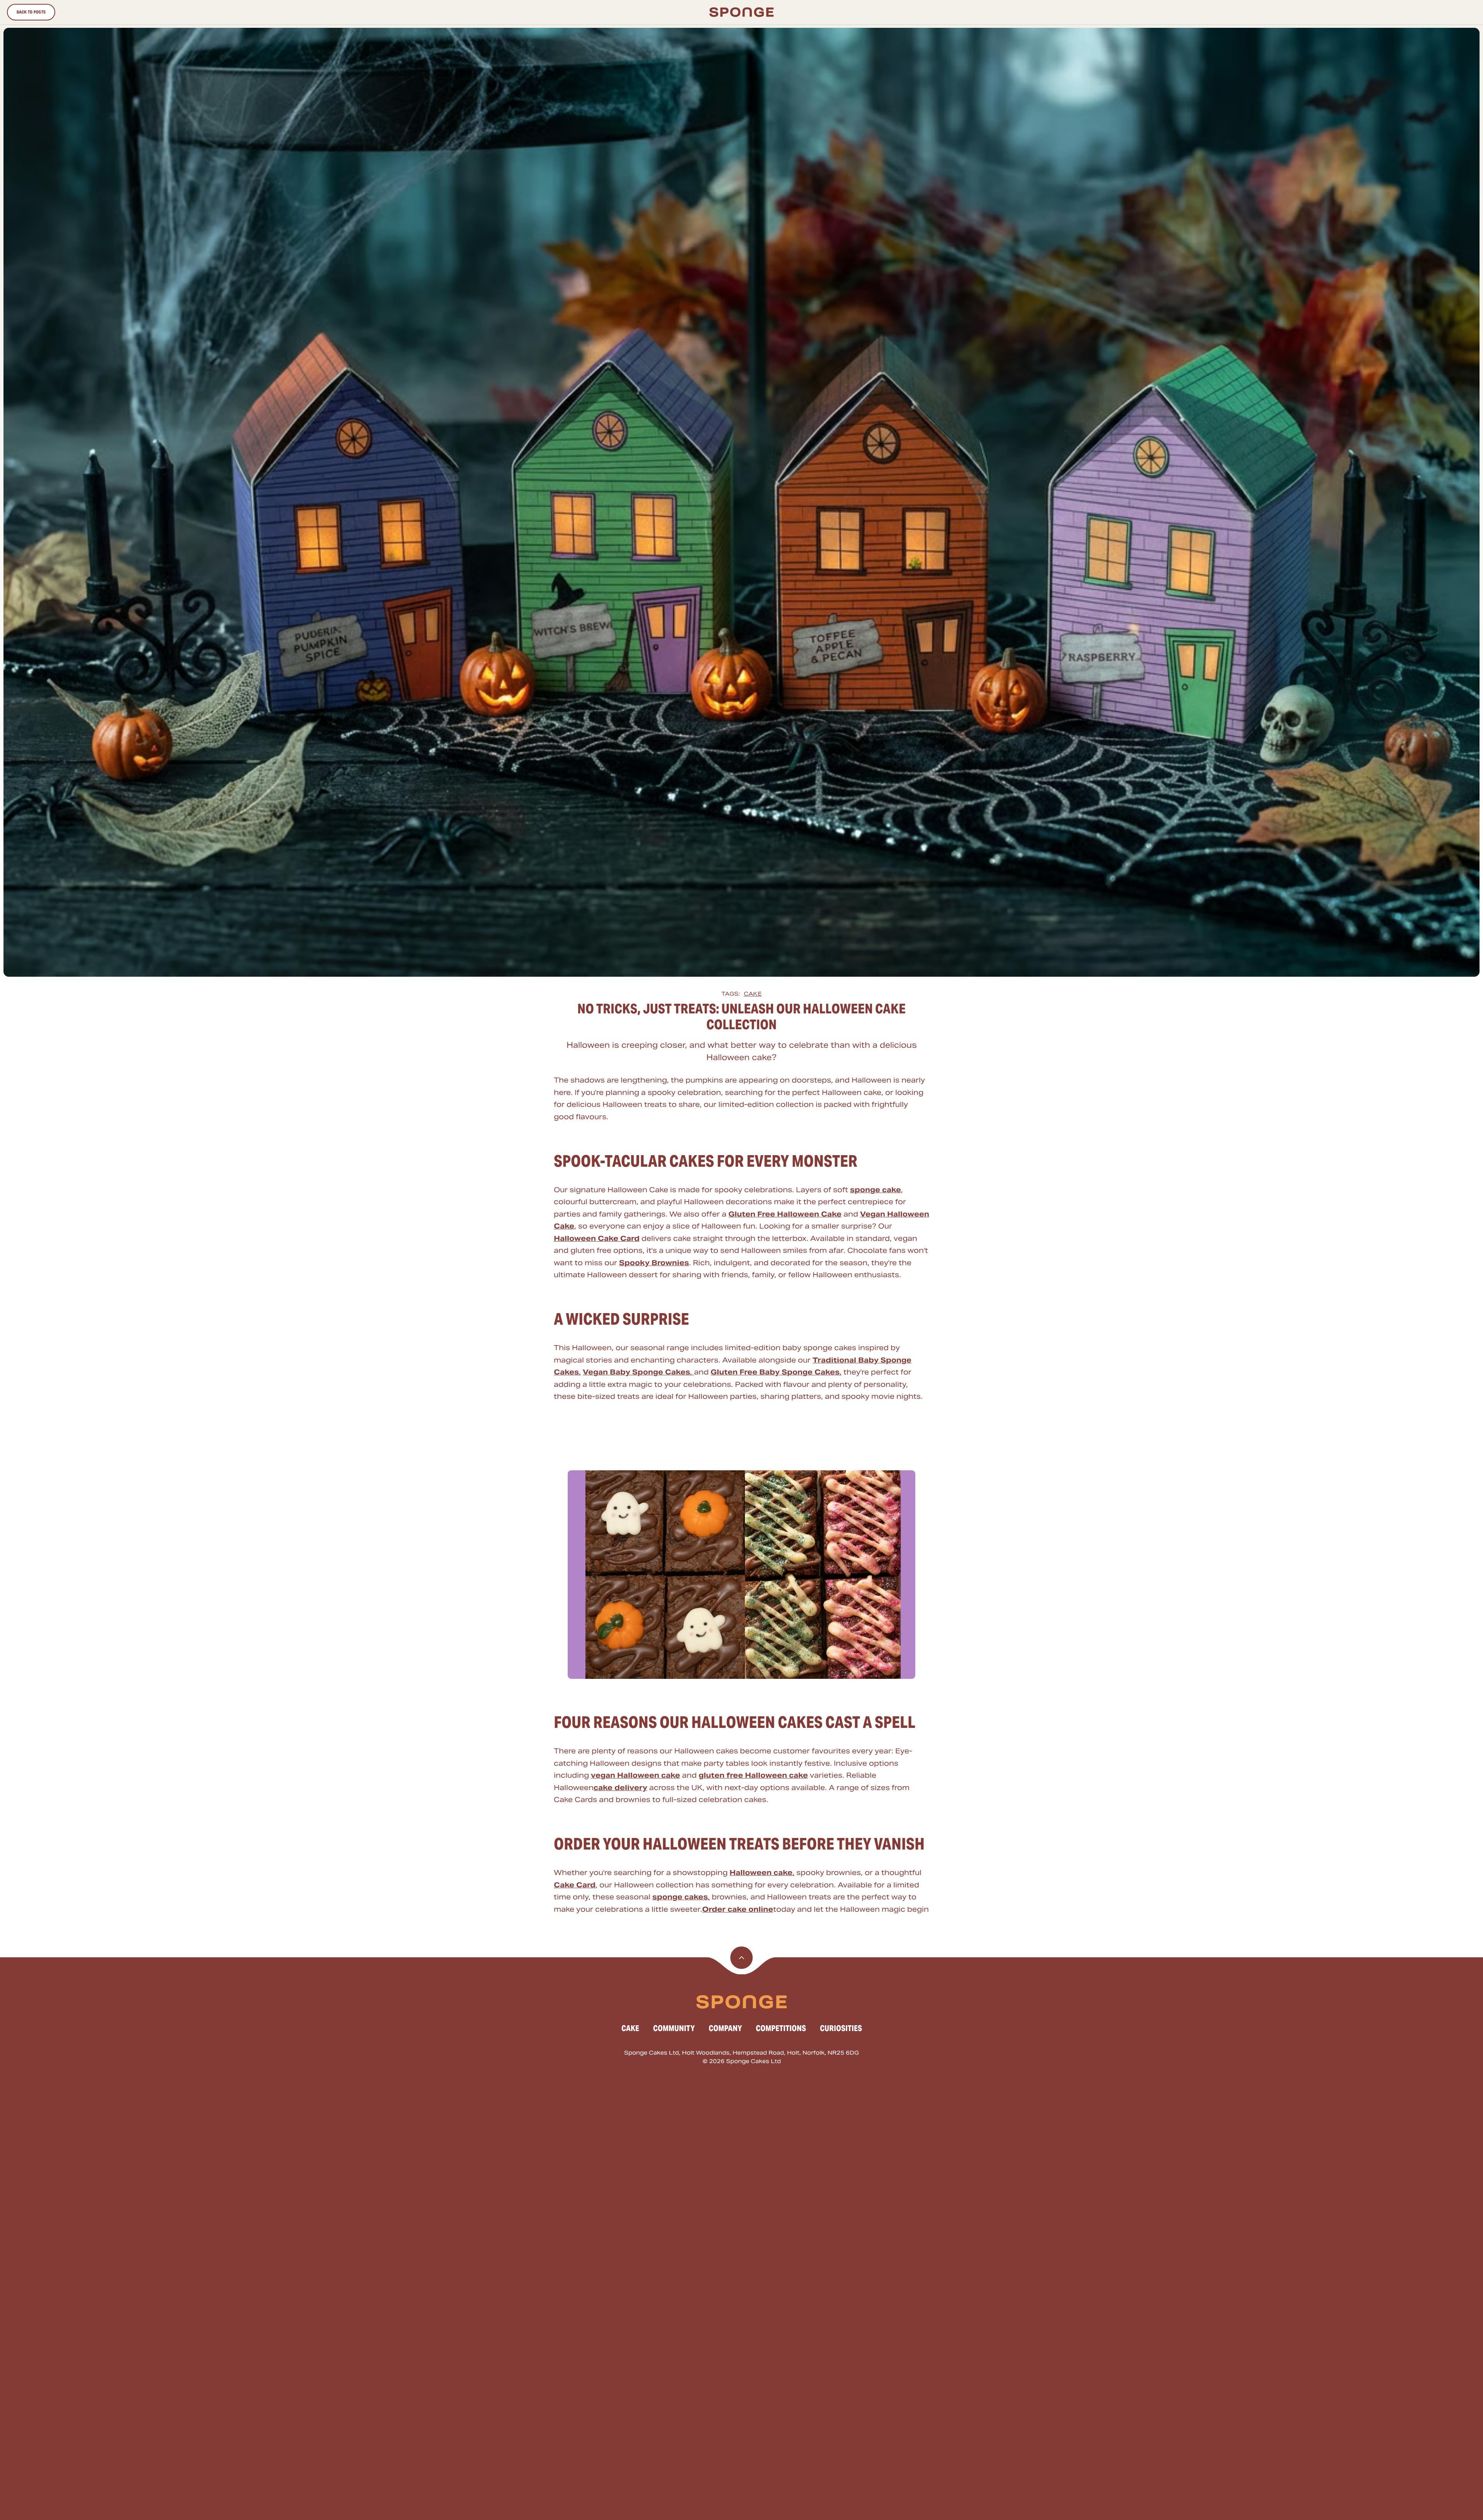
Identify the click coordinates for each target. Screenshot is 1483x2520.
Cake (753, 994)
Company (725, 2028)
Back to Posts (31, 12)
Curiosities (841, 2028)
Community (674, 2028)
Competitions (781, 2028)
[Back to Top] (741, 1958)
